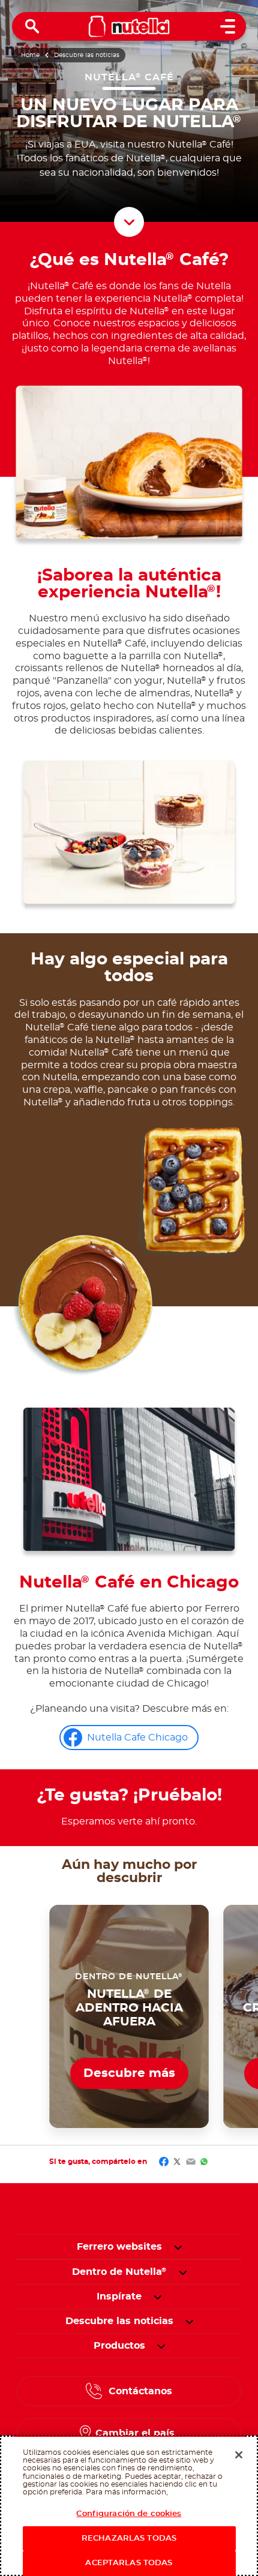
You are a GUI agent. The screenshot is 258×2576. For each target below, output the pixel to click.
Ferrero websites (119, 2247)
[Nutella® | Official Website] (129, 26)
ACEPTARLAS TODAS (129, 2563)
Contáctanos (140, 2391)
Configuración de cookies (129, 2514)
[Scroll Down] (129, 222)
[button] (178, 2247)
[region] (129, 2506)
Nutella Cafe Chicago (137, 1738)
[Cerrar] (239, 2455)
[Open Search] (32, 26)
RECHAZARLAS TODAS (129, 2539)
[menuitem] (119, 2272)
